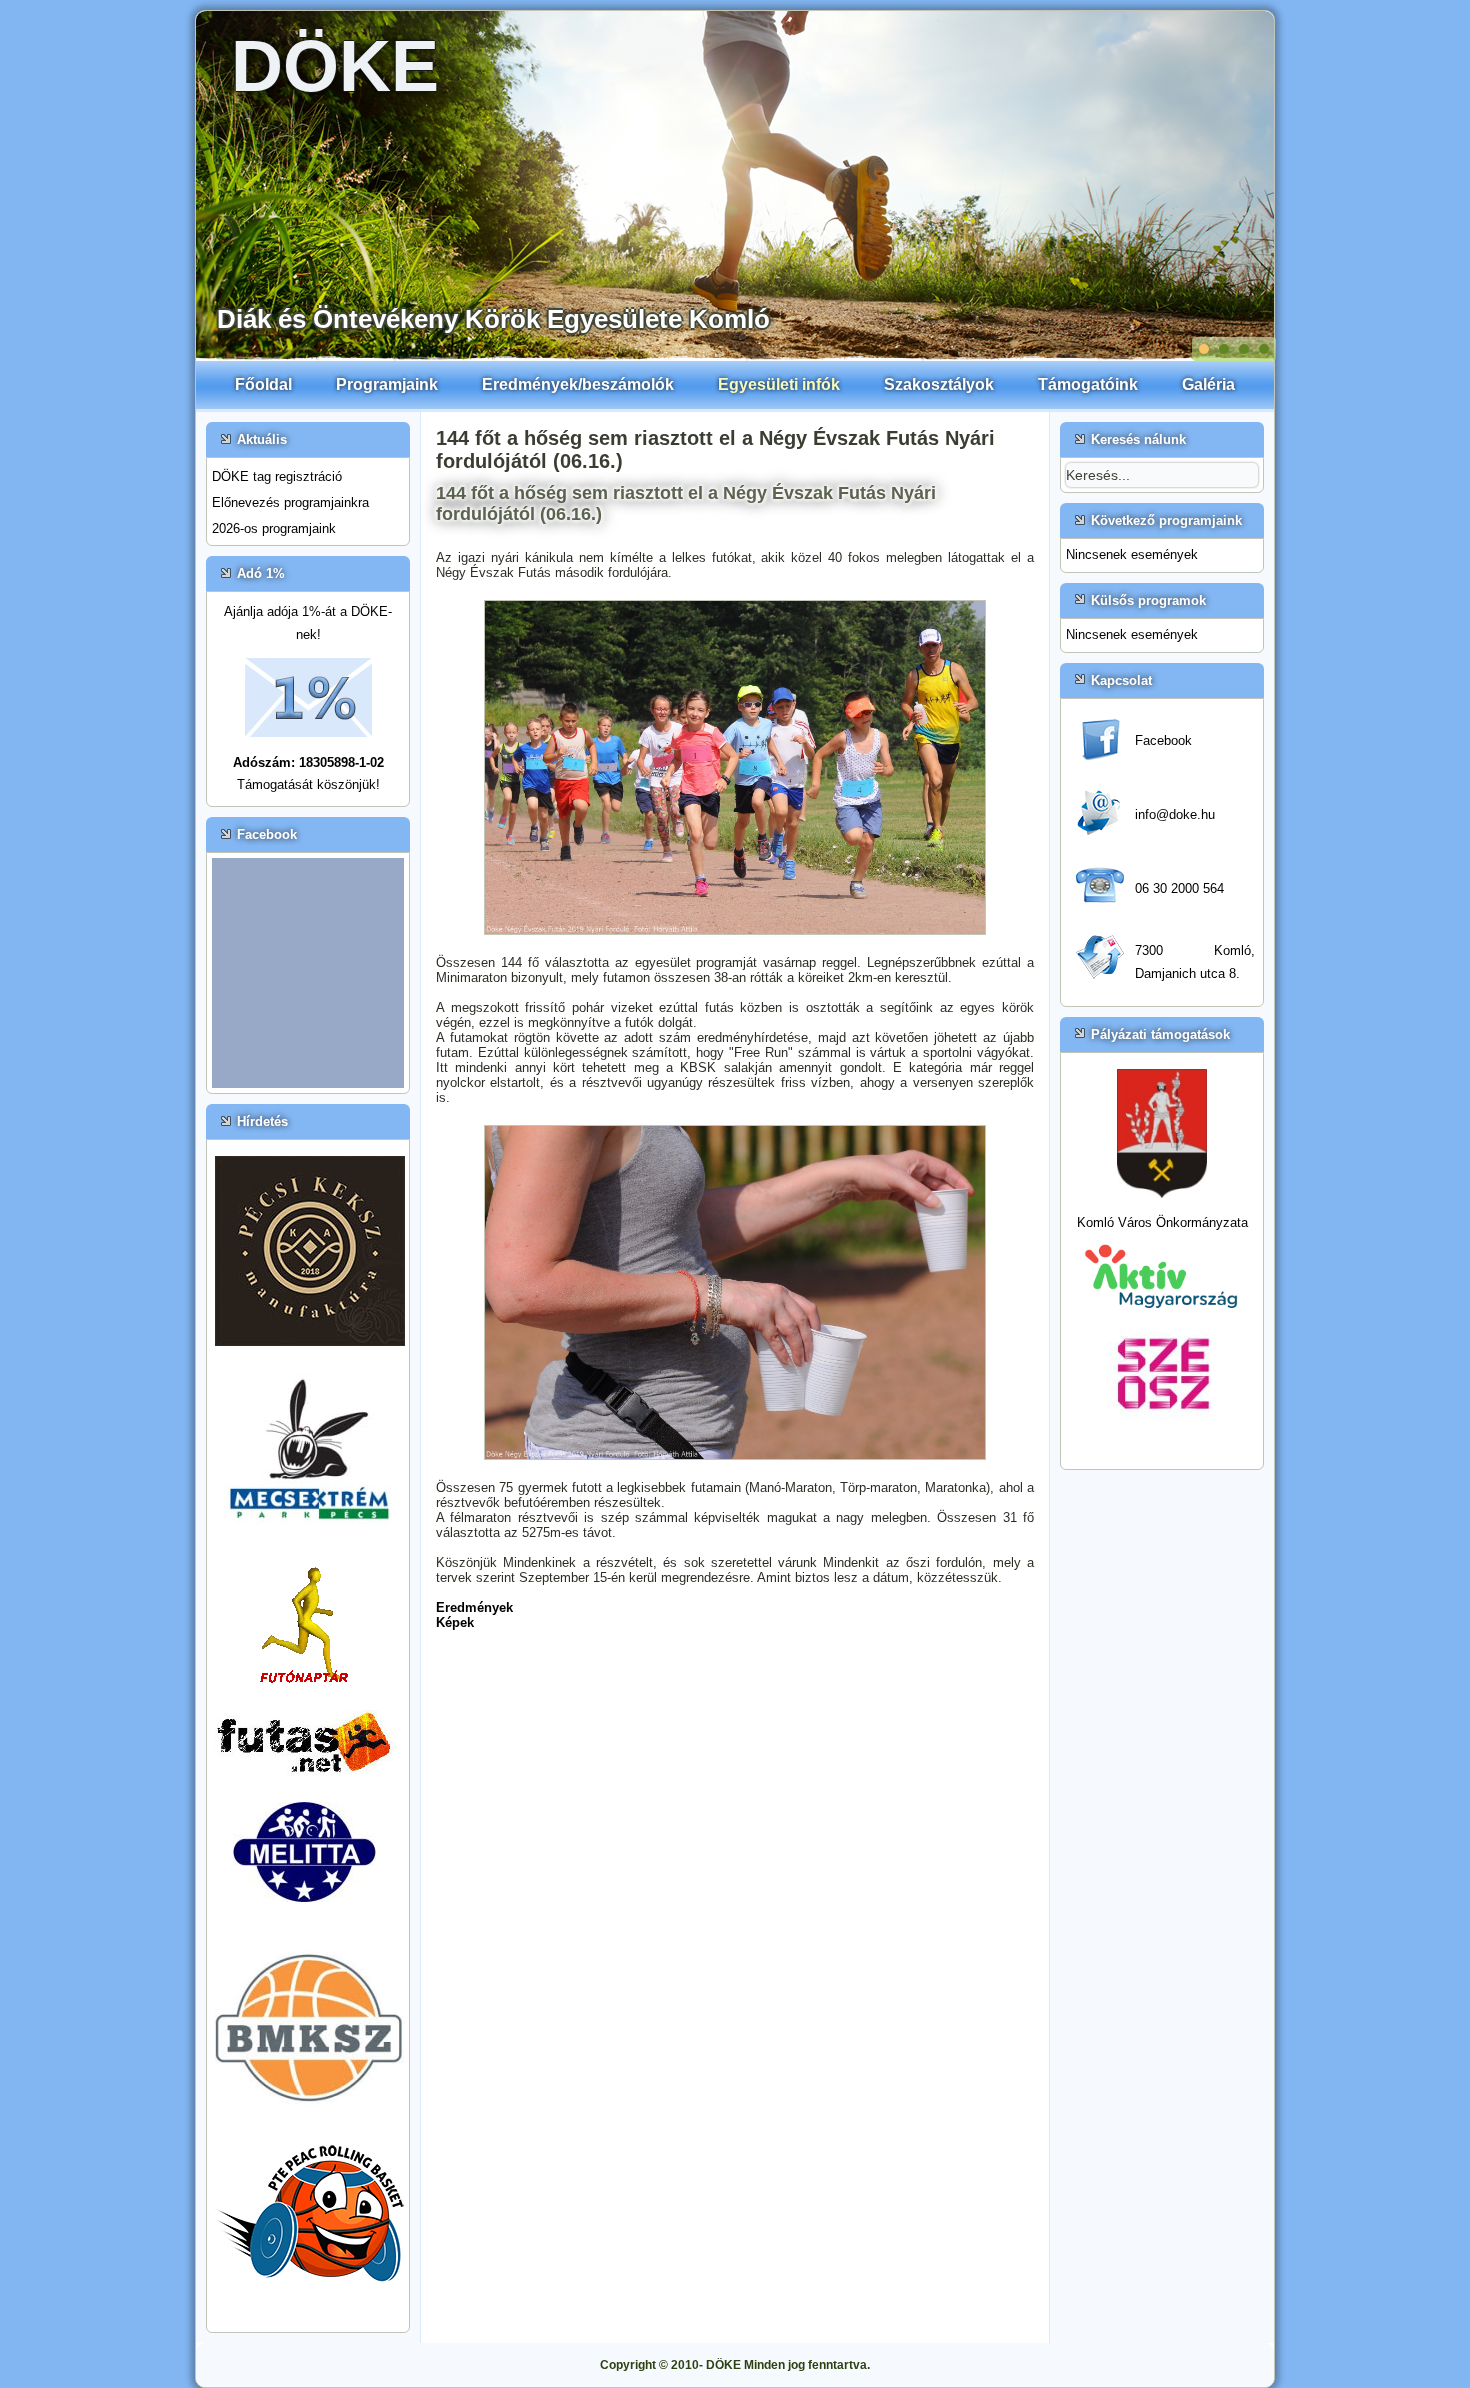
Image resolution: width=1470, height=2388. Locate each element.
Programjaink (387, 384)
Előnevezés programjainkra (290, 502)
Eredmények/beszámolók (578, 384)
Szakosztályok (939, 384)
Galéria (1208, 384)
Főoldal (263, 384)
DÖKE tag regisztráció (277, 476)
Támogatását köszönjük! (308, 784)
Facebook (1163, 740)
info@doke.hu (1175, 814)
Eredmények (474, 1607)
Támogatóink (1088, 384)
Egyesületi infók (779, 384)
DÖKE (335, 66)
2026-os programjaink (274, 528)
